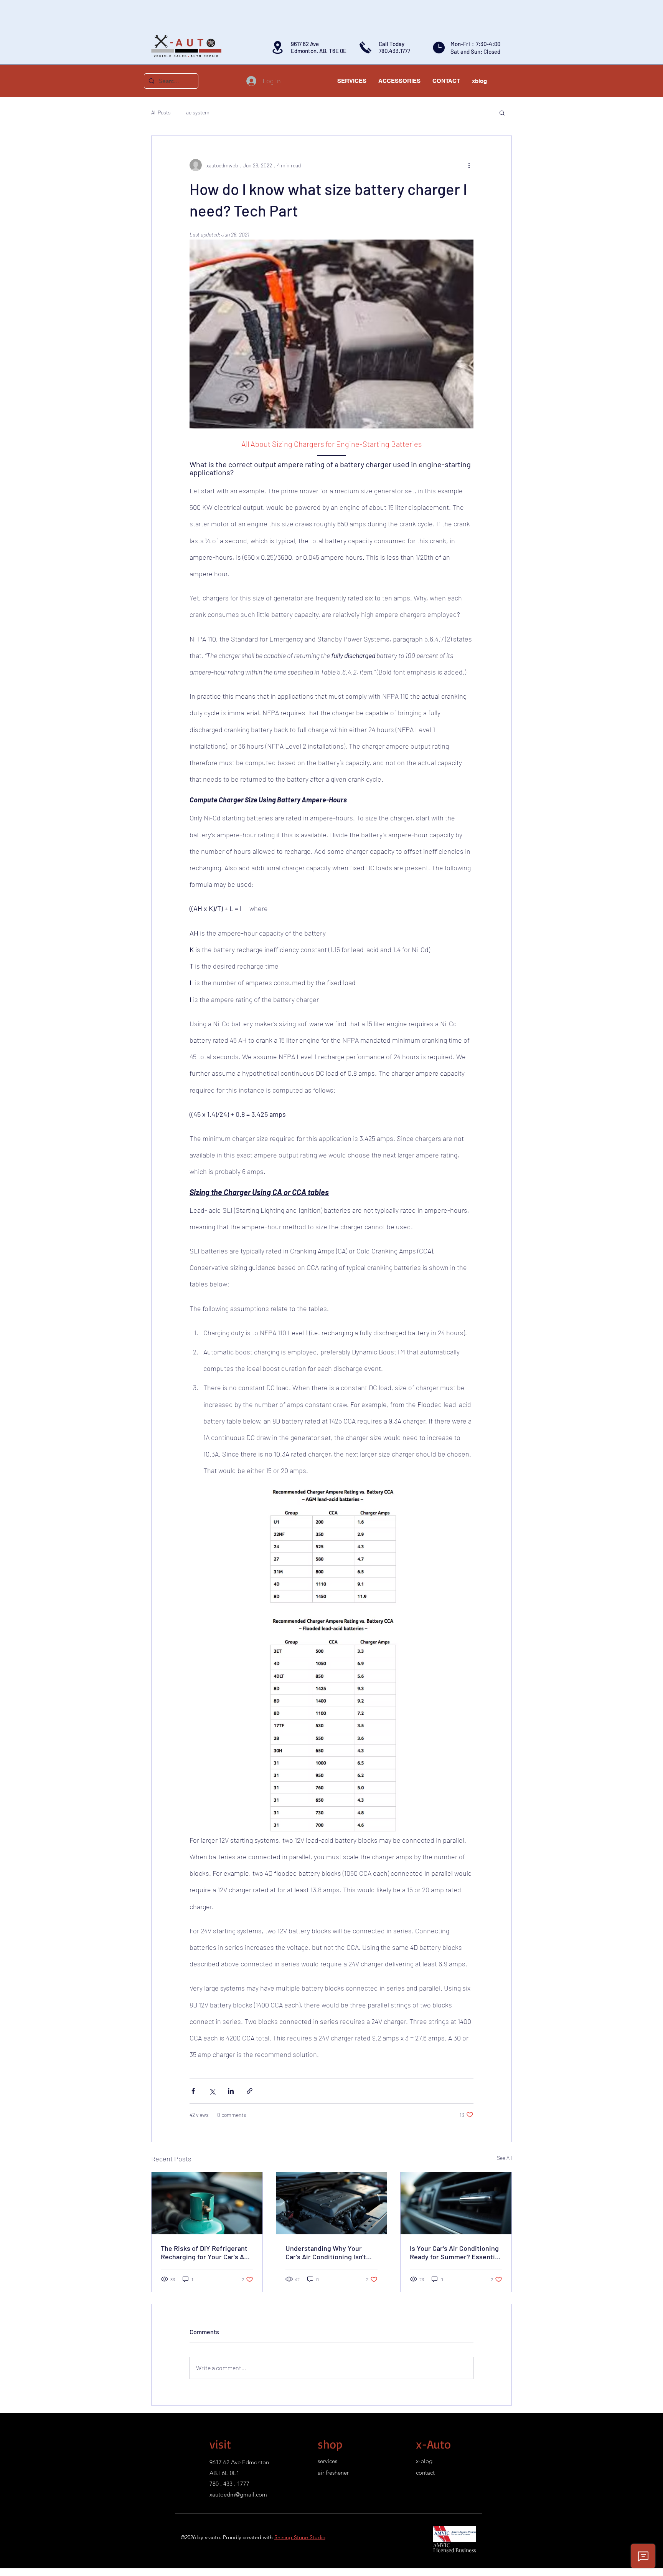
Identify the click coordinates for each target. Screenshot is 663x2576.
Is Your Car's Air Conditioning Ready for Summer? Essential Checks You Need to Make (455, 2252)
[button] (502, 112)
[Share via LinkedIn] (231, 2091)
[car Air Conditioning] (207, 2203)
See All (504, 2158)
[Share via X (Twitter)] (212, 2091)
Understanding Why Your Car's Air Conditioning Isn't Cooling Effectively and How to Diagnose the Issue (328, 2252)
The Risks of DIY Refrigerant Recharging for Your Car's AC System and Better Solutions (205, 2252)
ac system (198, 112)
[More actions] (469, 165)
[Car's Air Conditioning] (332, 2203)
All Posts (161, 112)
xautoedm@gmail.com (238, 2494)
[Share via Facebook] (193, 2091)
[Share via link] (250, 2091)
